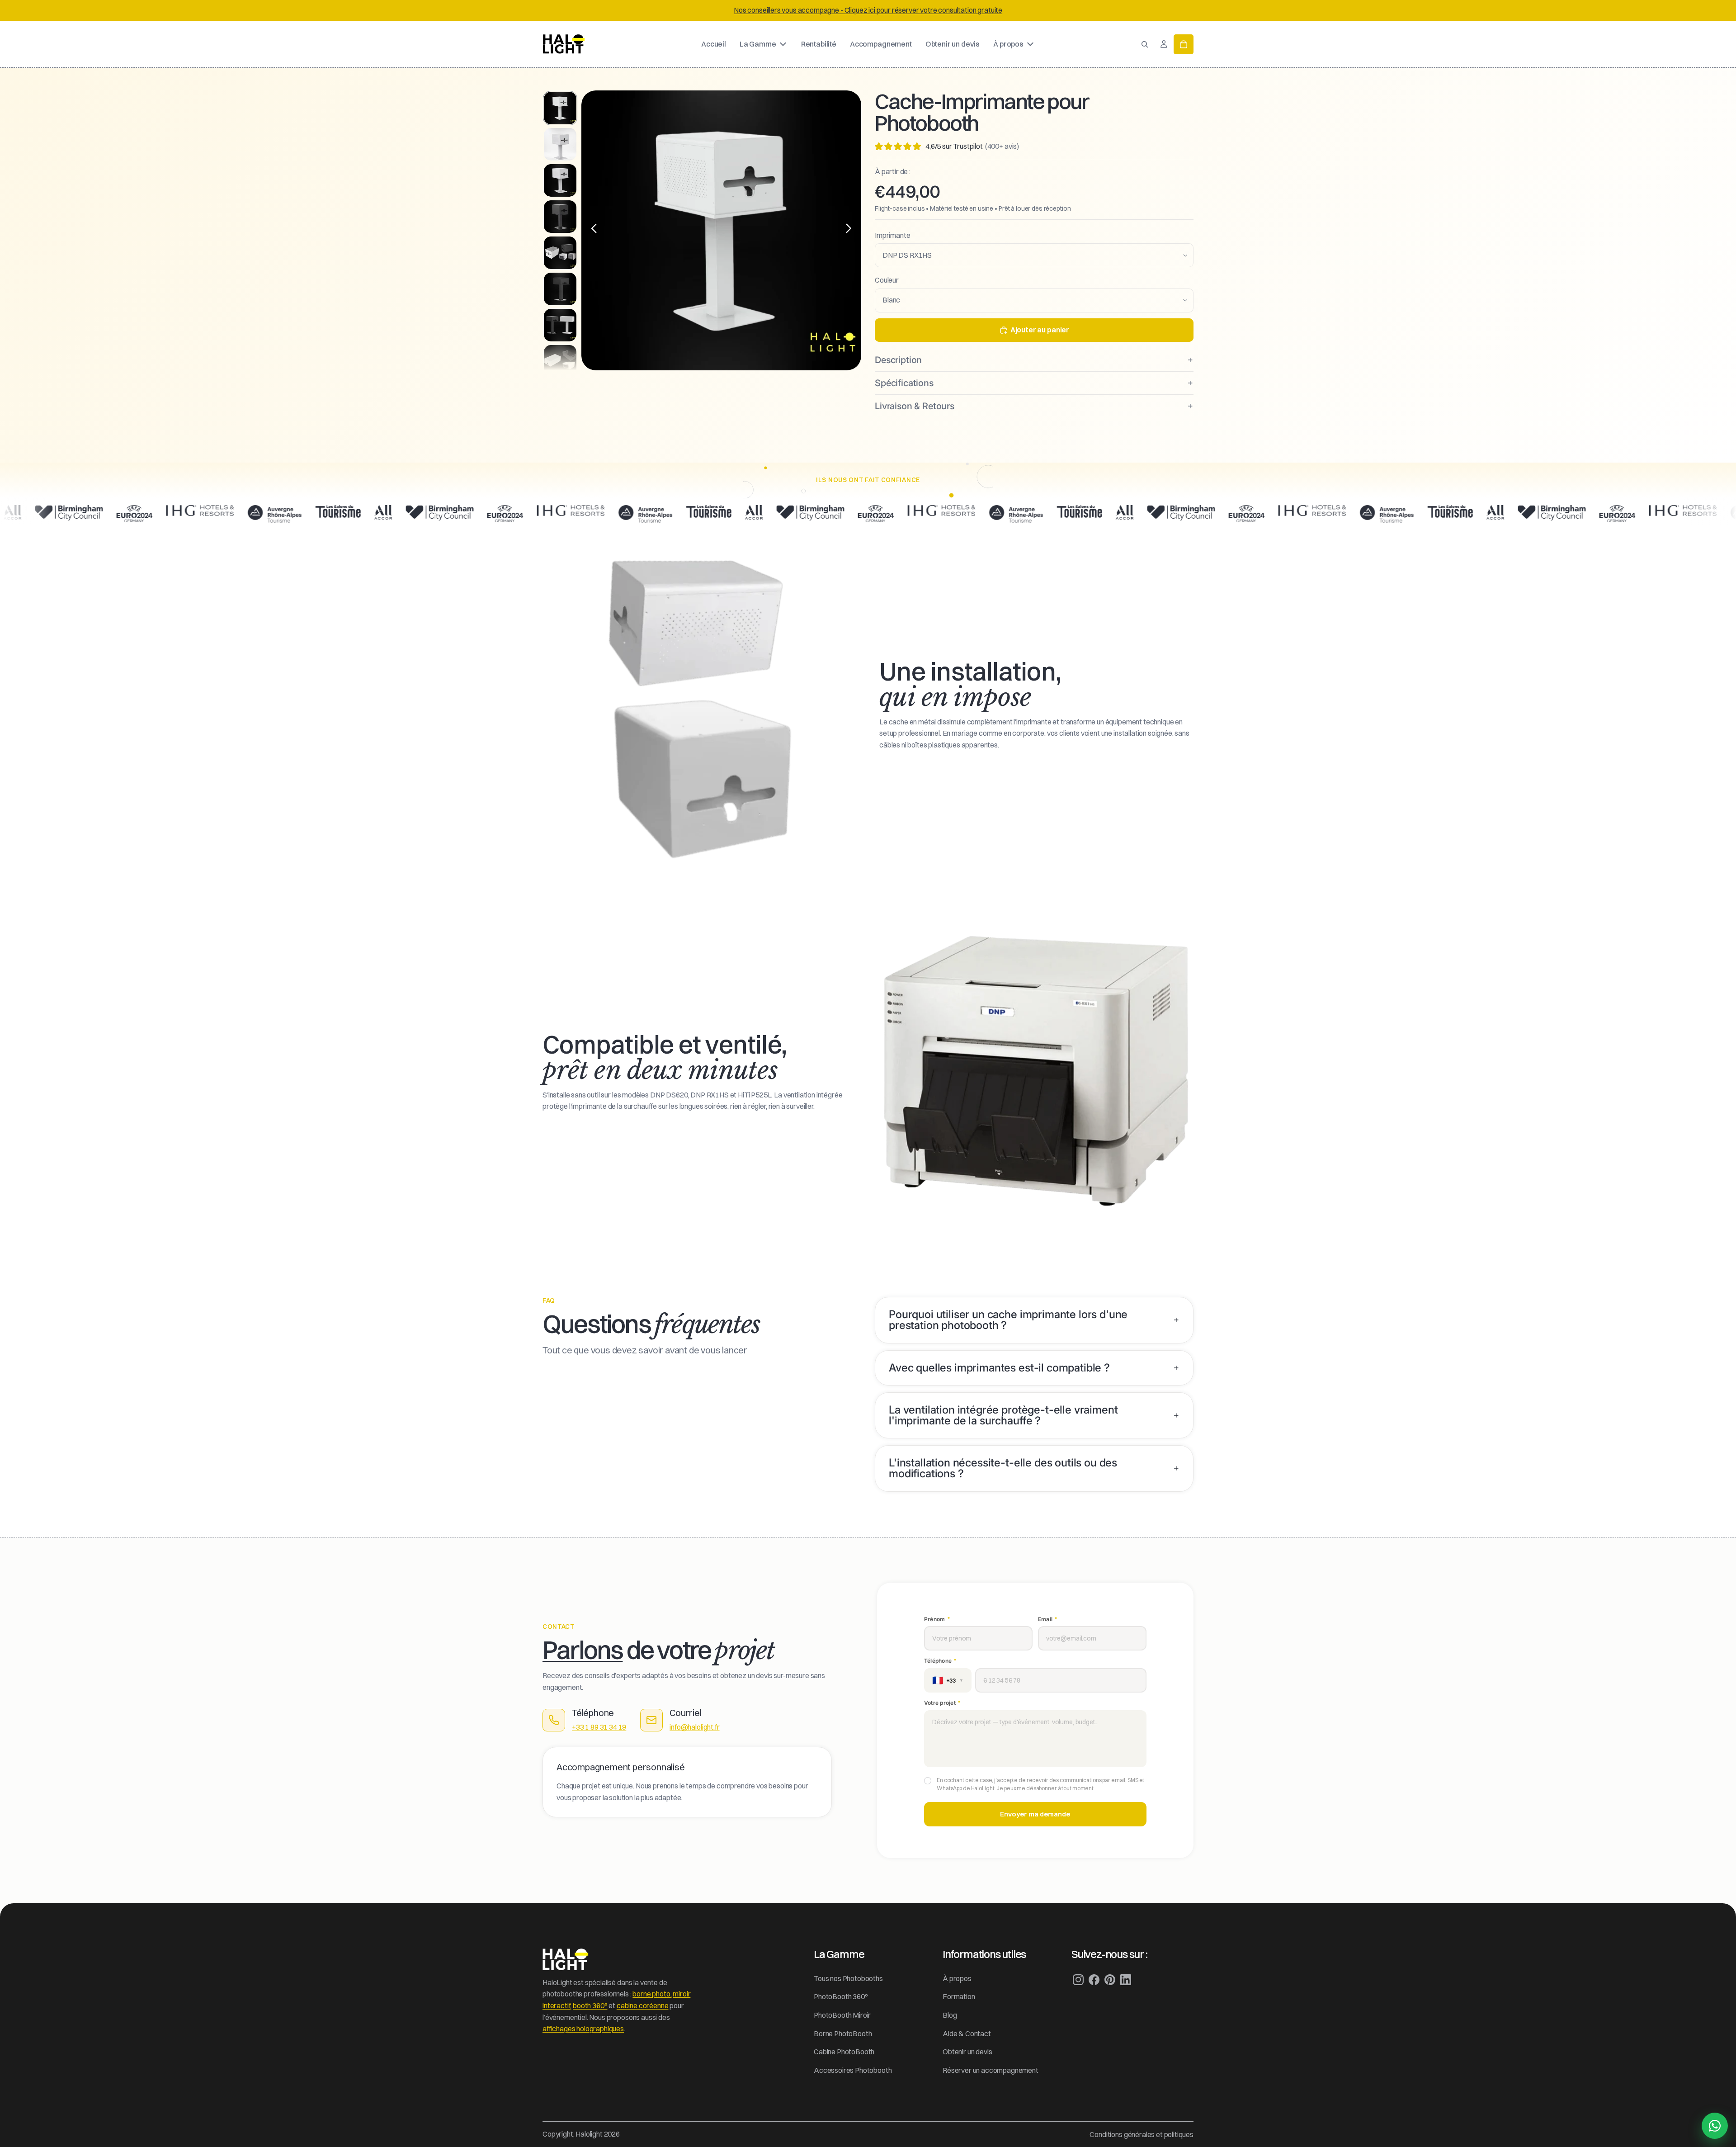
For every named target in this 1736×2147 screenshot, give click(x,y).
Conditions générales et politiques (1142, 2134)
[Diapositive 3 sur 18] (560, 180)
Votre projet (942, 1702)
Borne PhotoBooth (843, 2034)
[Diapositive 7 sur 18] (560, 325)
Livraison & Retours (915, 406)
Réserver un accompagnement (991, 2070)
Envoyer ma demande (1035, 1814)
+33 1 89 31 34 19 (599, 1727)
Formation (959, 1996)
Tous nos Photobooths (848, 1978)
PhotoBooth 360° (841, 1996)
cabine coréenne (643, 2005)
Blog (950, 2015)
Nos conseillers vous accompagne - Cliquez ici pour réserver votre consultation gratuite (868, 10)
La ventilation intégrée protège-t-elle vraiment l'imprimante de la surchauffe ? (1003, 1415)
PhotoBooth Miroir (842, 2015)
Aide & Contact (967, 2034)
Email (1047, 1619)
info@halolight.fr (694, 1727)
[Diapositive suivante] (851, 230)
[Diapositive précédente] (592, 230)
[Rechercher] (1145, 44)
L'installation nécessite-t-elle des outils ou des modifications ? (1003, 1468)
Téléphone (940, 1660)
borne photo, (652, 1994)
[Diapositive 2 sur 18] (560, 144)
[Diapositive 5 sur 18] (560, 253)
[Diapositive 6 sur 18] (560, 289)
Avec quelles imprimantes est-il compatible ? (999, 1368)
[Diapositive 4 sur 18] (560, 217)
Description (898, 360)
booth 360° (590, 2005)
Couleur (887, 280)
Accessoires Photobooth (853, 2070)
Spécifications (904, 383)
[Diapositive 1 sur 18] (560, 108)
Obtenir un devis (967, 2052)
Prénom (937, 1619)
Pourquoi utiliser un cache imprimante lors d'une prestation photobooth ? (1008, 1320)
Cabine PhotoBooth (844, 2052)
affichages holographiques (583, 2029)
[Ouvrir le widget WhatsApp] (1715, 2126)
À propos (957, 1978)
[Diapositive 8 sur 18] (560, 361)
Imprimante (892, 235)
